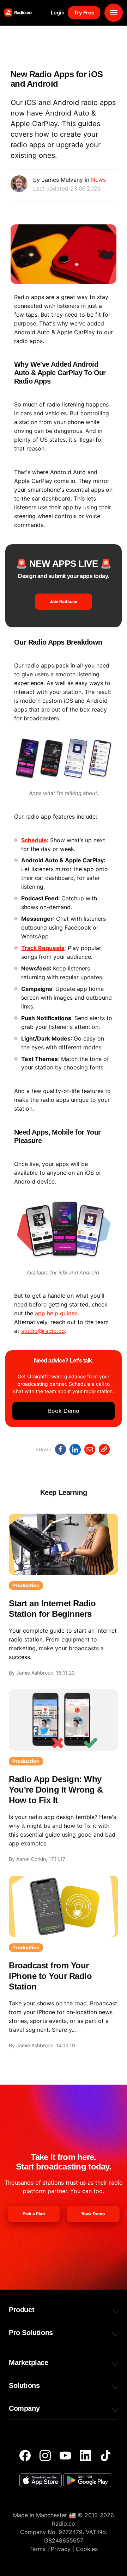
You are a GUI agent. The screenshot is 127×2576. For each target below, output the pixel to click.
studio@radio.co (43, 1331)
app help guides (56, 1313)
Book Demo (64, 1411)
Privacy (61, 2549)
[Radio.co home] (18, 13)
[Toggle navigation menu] (114, 13)
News (98, 180)
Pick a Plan (34, 2214)
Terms (37, 2549)
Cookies (87, 2549)
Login (58, 13)
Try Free (84, 13)
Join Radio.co (64, 601)
